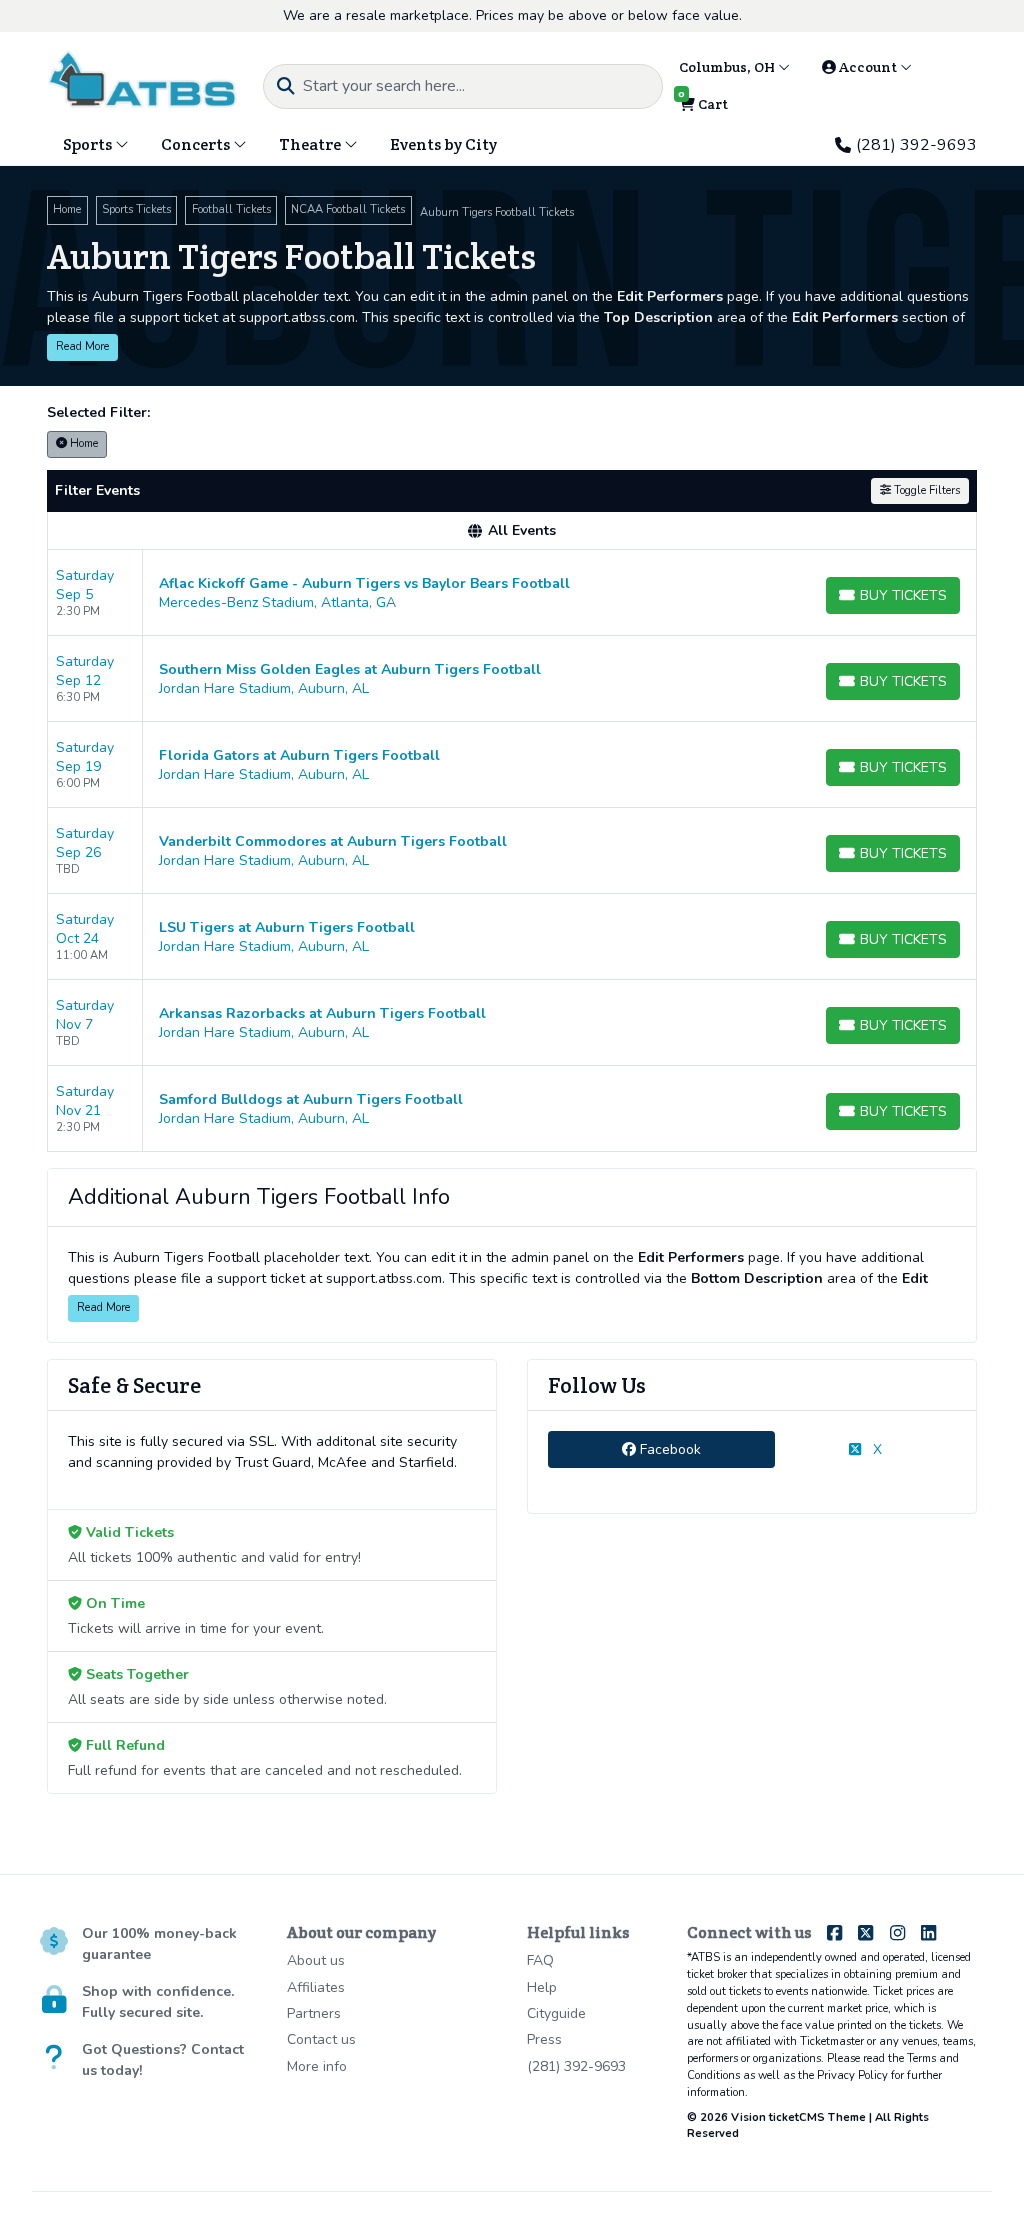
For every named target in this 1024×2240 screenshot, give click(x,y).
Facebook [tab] (668, 1449)
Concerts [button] (197, 144)
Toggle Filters (925, 490)
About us (316, 1960)
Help (542, 1987)
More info (317, 2066)
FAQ (540, 1960)
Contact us (321, 2039)
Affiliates (316, 1987)
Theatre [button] (311, 144)
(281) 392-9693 (916, 145)
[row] (512, 593)
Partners (314, 2013)
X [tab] (875, 1449)
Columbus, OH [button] (728, 67)
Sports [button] (89, 144)
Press (544, 2039)
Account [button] (868, 67)
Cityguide (556, 2013)
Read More (82, 346)
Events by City (443, 144)
